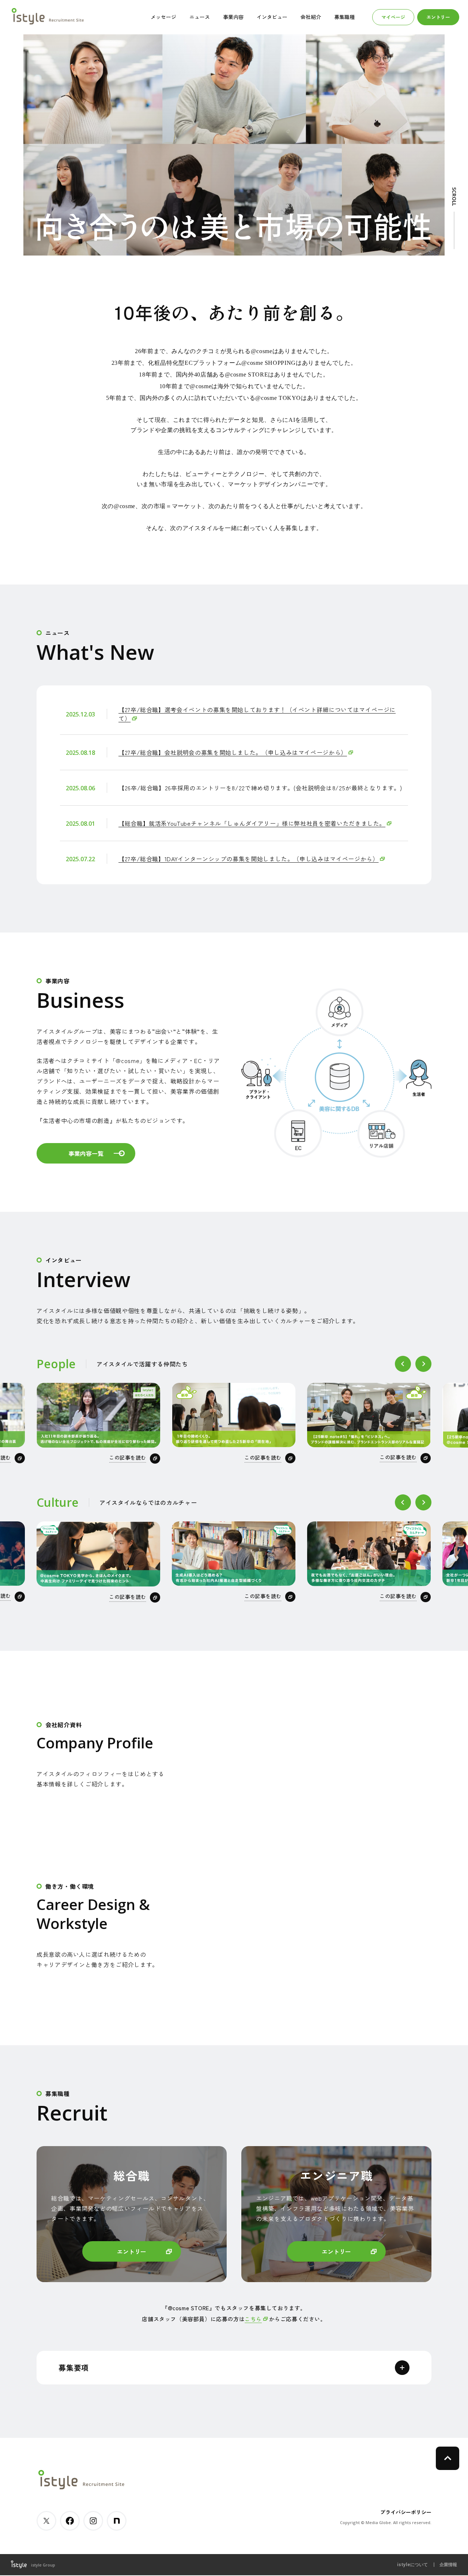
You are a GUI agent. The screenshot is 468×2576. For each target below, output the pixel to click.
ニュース (200, 17)
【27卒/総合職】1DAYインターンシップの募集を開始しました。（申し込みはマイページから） (248, 859)
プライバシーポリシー (406, 2512)
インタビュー (272, 17)
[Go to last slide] (403, 1364)
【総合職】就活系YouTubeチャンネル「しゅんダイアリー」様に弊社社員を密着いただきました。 (252, 823)
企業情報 (448, 2564)
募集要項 (74, 2367)
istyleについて (412, 2564)
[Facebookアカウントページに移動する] (70, 2521)
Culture (58, 1502)
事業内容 (233, 17)
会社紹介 (311, 17)
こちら (253, 2319)
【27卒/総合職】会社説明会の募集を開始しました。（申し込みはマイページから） (233, 752)
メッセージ (163, 17)
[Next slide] (423, 1364)
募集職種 (344, 17)
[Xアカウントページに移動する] (46, 2521)
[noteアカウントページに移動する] (117, 2521)
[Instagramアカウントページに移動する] (93, 2521)
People (56, 1364)
